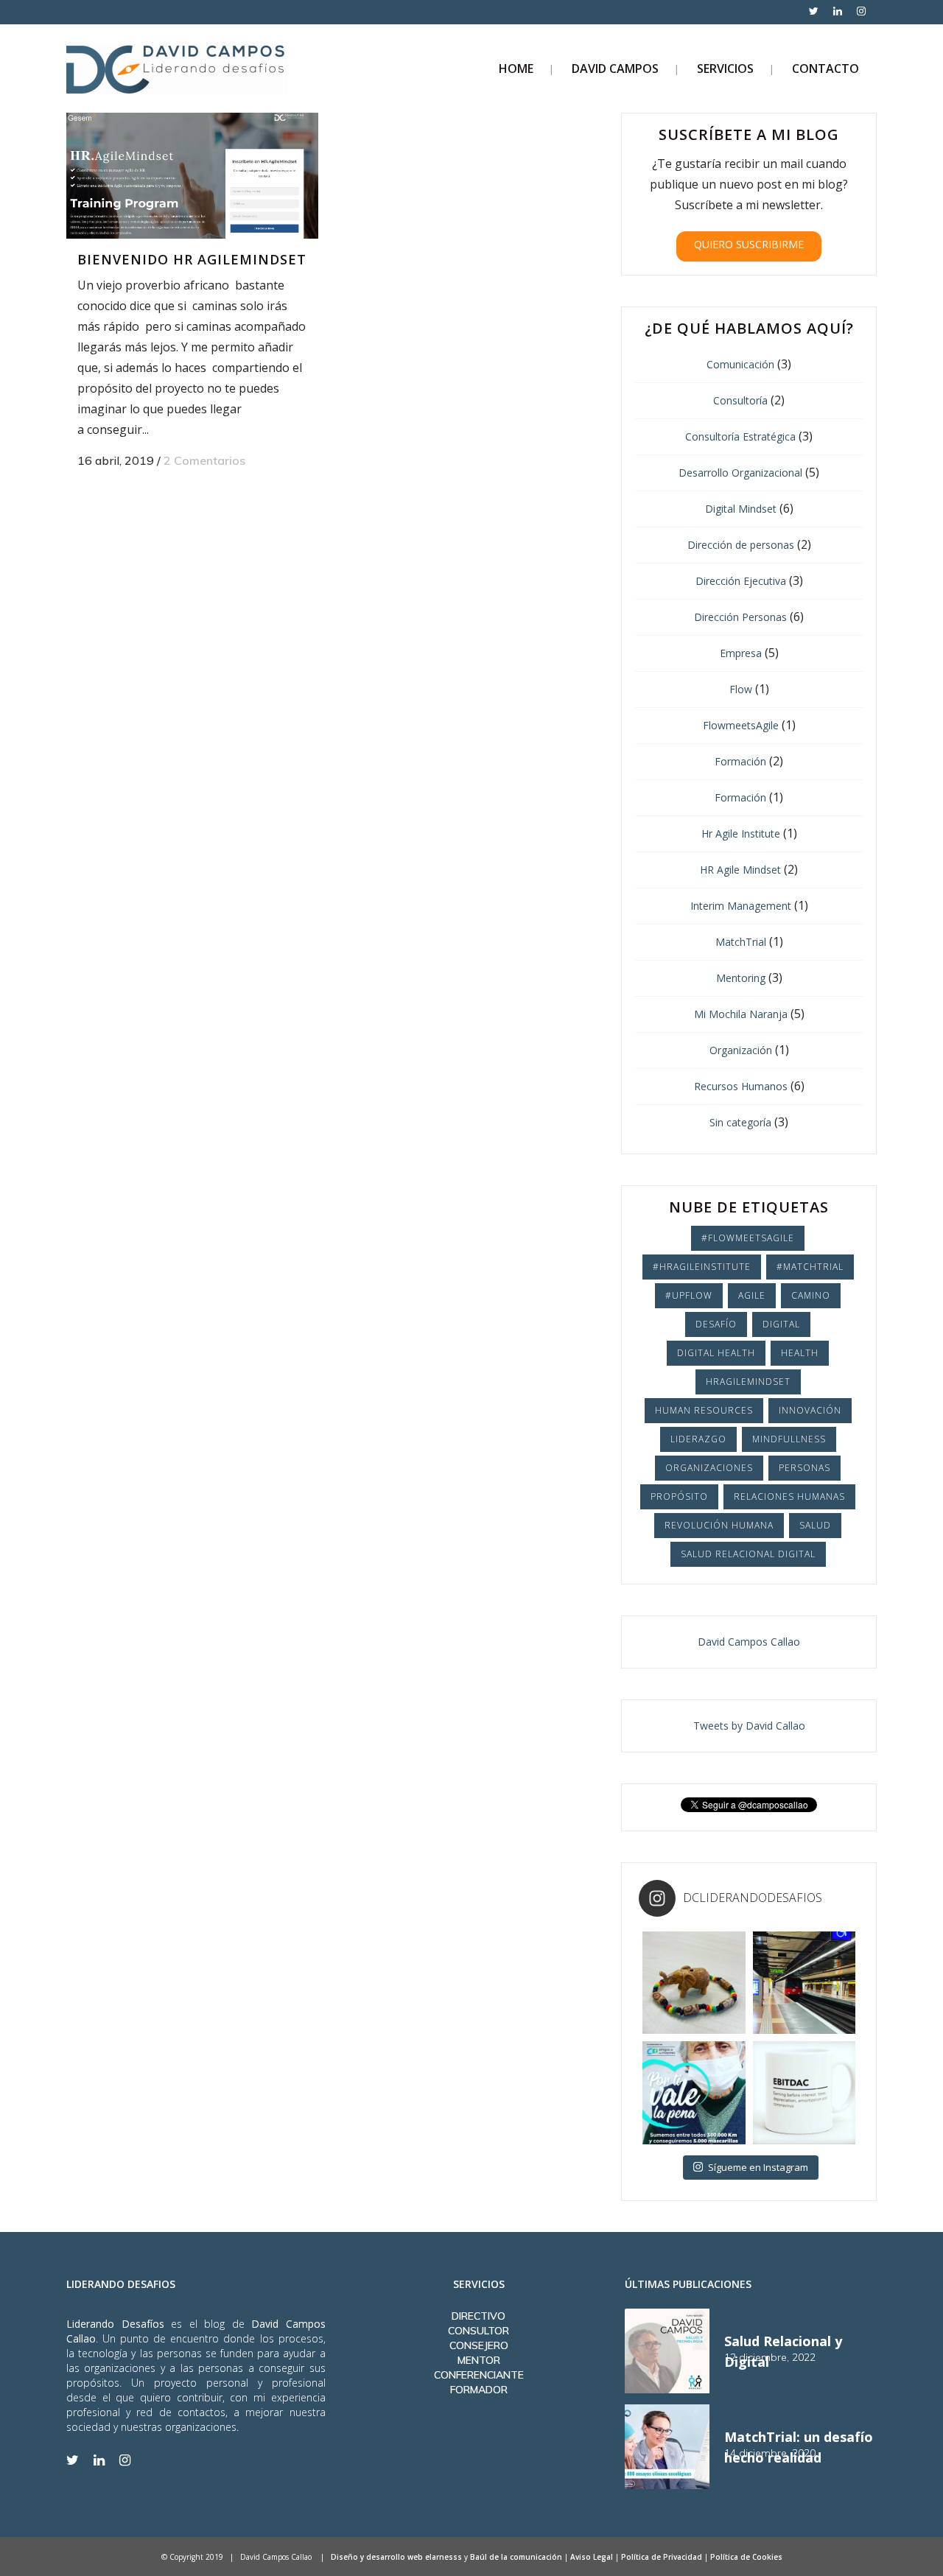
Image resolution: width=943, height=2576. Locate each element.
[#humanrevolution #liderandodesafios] (804, 2092)
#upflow (689, 1295)
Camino (811, 1295)
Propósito (679, 1496)
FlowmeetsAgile (741, 725)
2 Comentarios (204, 460)
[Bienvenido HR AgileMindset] (192, 176)
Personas (804, 1468)
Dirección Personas (740, 617)
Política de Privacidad (662, 2557)
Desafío (716, 1324)
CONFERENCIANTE (479, 2375)
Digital (781, 1324)
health (800, 1353)
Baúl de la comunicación (516, 2557)
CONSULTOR (478, 2331)
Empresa (741, 653)
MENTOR (479, 2360)
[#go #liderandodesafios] (804, 1983)
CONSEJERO (479, 2345)
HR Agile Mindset (740, 870)
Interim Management (741, 906)
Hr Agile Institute (741, 833)
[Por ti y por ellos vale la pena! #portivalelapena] (694, 2092)
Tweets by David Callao (749, 1726)
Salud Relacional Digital (748, 1554)
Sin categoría (740, 1122)
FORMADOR (479, 2390)
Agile (752, 1295)
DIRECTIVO (478, 2316)
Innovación (810, 1410)
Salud (815, 1525)
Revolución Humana (719, 1525)
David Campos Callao (749, 1642)
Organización (741, 1050)
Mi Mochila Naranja (741, 1014)
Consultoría (740, 400)
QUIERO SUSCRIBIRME (749, 244)
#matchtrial (810, 1267)
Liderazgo (698, 1439)
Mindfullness (789, 1439)
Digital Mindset (741, 509)
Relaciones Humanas (789, 1496)
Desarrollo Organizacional (740, 473)
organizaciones (709, 1468)
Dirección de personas (741, 545)
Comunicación (740, 364)
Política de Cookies (746, 2557)
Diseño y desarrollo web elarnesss (396, 2557)
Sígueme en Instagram (758, 2167)
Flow (741, 689)
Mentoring (741, 978)
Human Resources (704, 1410)
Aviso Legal (592, 2557)
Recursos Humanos (741, 1086)
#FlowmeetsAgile (748, 1238)
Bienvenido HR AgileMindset (192, 259)
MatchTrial (741, 942)
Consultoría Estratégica (740, 436)
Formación (740, 761)
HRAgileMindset (748, 1382)
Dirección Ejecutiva (741, 581)
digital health (716, 1353)
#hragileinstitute (702, 1267)
